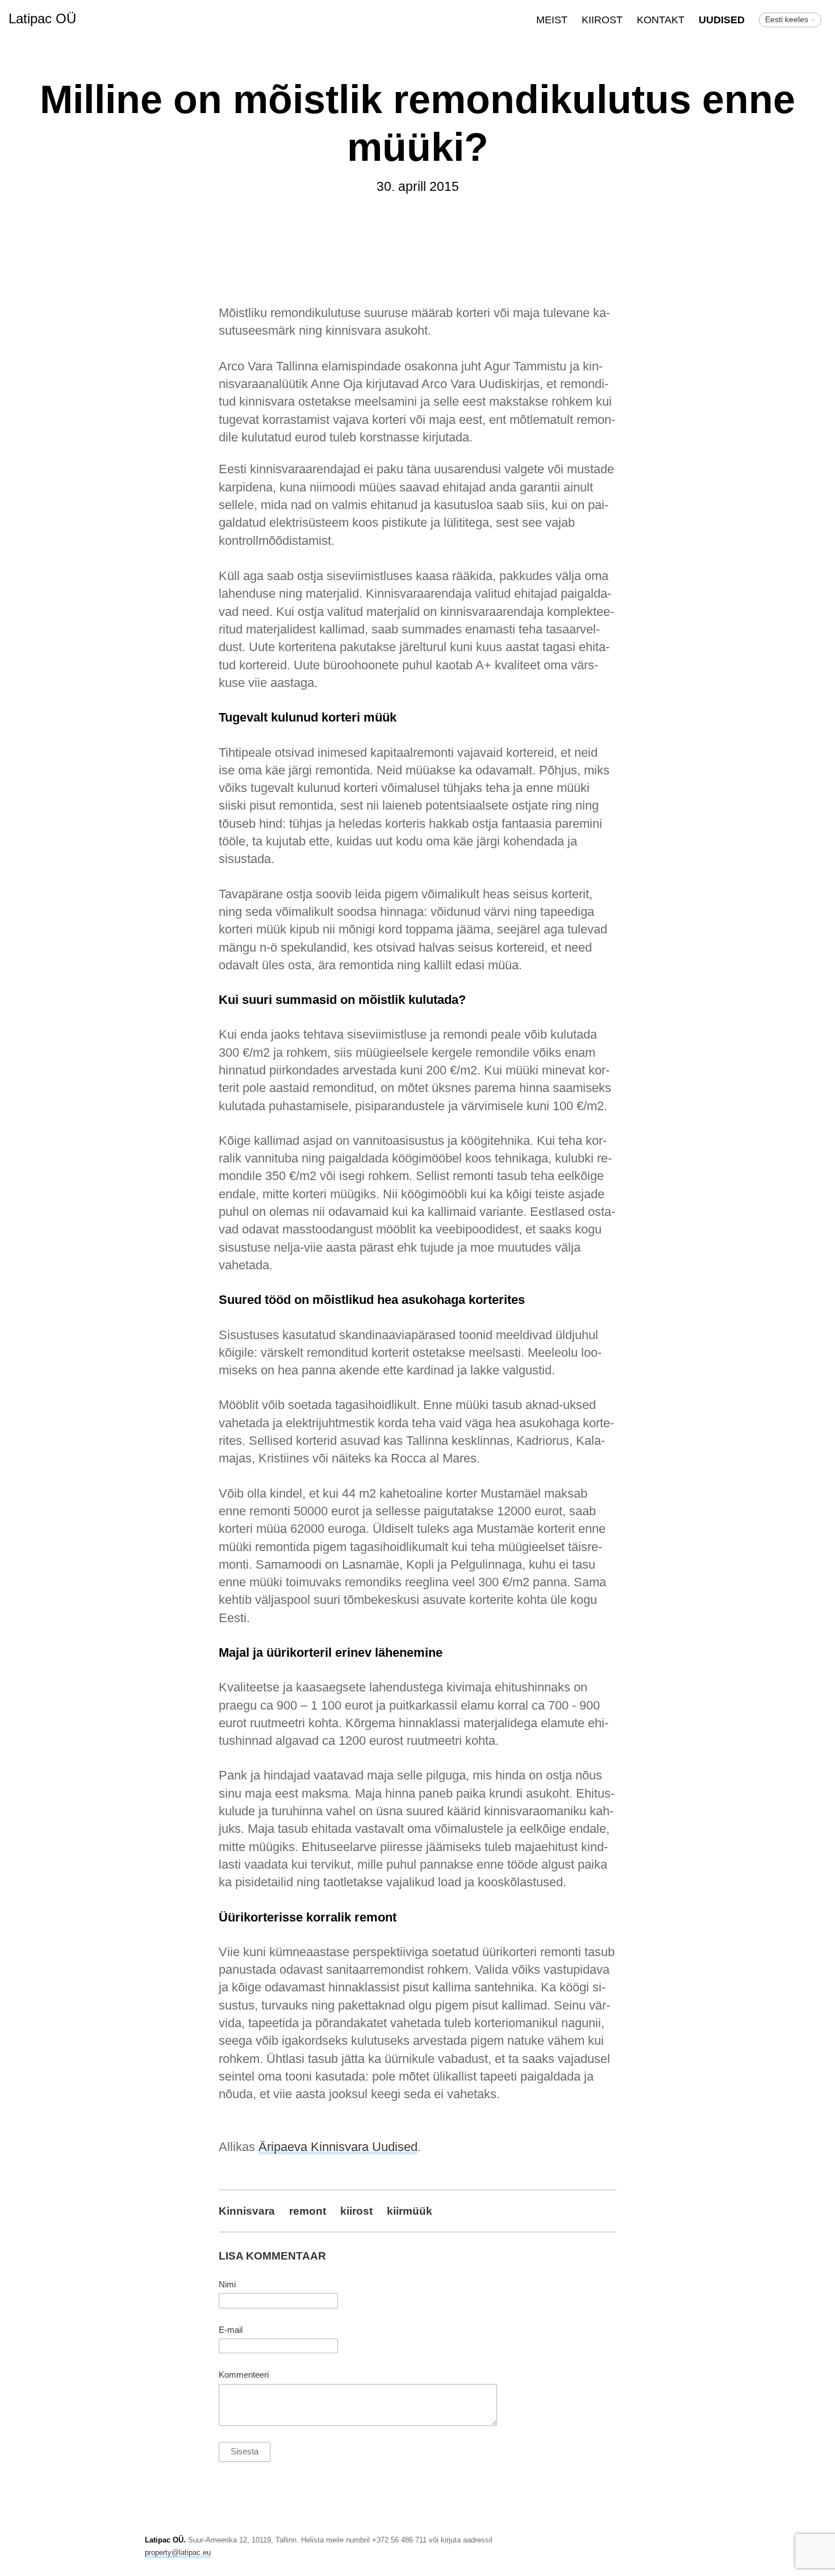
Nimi (227, 2285)
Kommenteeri (244, 2375)
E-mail (231, 2330)
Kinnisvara (247, 2211)
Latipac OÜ (42, 18)
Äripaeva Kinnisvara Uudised (338, 2147)
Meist (552, 20)
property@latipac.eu (178, 2552)
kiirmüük (410, 2211)
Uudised (722, 20)
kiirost (356, 2211)
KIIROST (602, 20)
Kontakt (661, 20)
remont (308, 2211)
